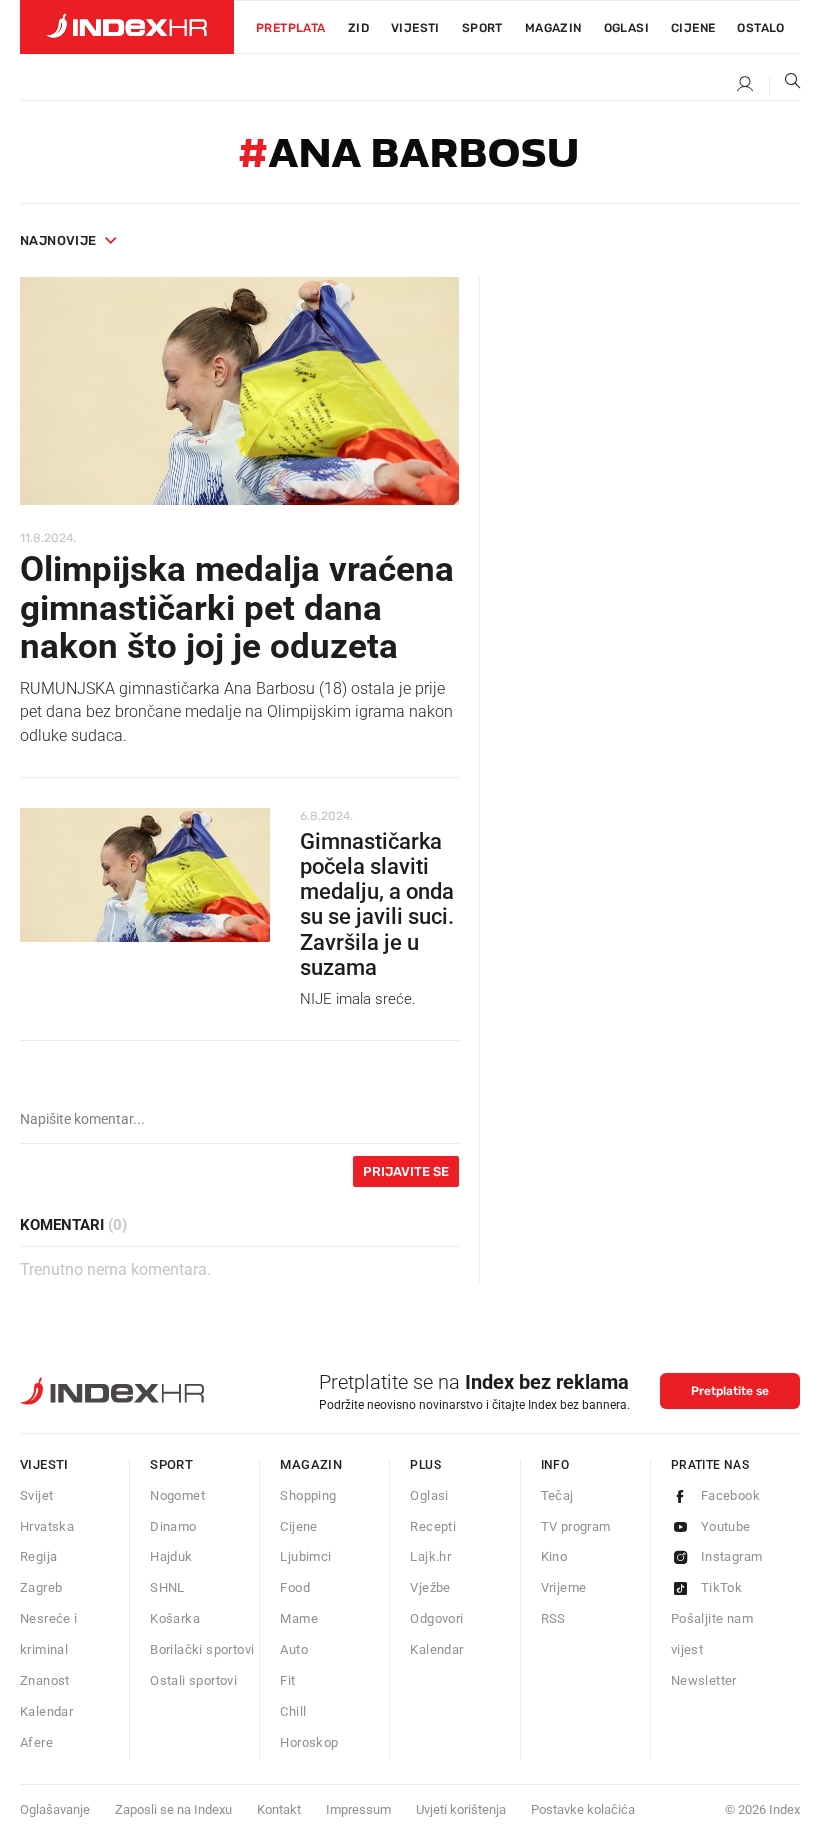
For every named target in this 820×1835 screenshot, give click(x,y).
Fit (287, 1680)
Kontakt (279, 1809)
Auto (294, 1649)
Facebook (730, 1495)
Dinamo (173, 1526)
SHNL (167, 1587)
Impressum (358, 1809)
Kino (554, 1556)
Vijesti (415, 28)
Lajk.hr (430, 1556)
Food (295, 1587)
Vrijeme (564, 1587)
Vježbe (430, 1587)
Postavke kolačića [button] (583, 1809)
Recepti (433, 1526)
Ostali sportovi (193, 1680)
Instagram (732, 1556)
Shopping (308, 1495)
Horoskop (309, 1742)
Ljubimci (305, 1556)
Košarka (175, 1618)
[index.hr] (127, 27)
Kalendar (46, 1711)
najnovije (58, 240)
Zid (358, 28)
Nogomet (177, 1495)
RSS (553, 1618)
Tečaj (557, 1495)
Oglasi (626, 28)
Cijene (693, 28)
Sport (482, 28)
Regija (38, 1556)
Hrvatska (47, 1526)
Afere (36, 1742)
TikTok (721, 1587)
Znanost (45, 1680)
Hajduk (171, 1556)
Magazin (311, 1464)
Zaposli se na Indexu (173, 1809)
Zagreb (41, 1587)
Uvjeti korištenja (461, 1809)
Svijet (36, 1495)
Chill (293, 1711)
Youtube (726, 1526)
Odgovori (436, 1618)
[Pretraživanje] (785, 85)
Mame (299, 1618)
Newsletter (704, 1680)
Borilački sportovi (202, 1649)
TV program (576, 1526)
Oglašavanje (55, 1809)
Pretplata (291, 28)
